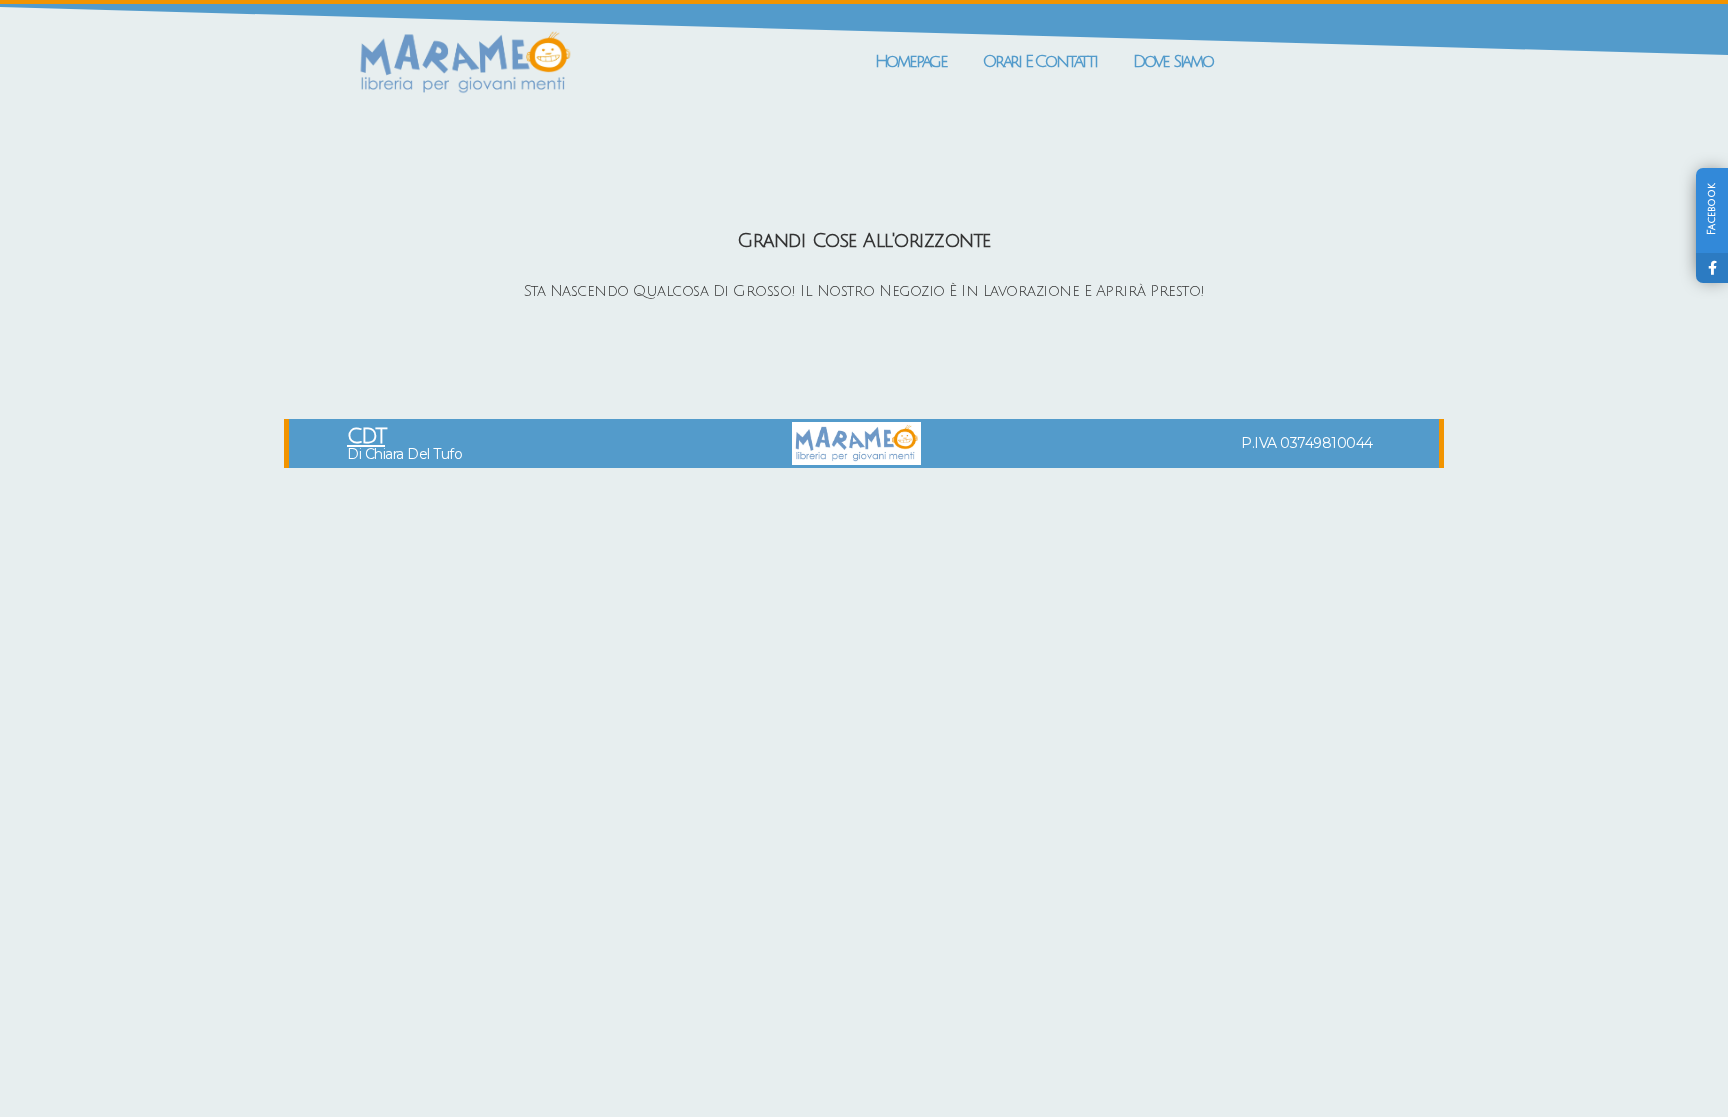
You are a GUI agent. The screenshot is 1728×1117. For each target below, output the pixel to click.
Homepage (911, 61)
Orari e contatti (1040, 61)
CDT (366, 436)
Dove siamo (1173, 61)
